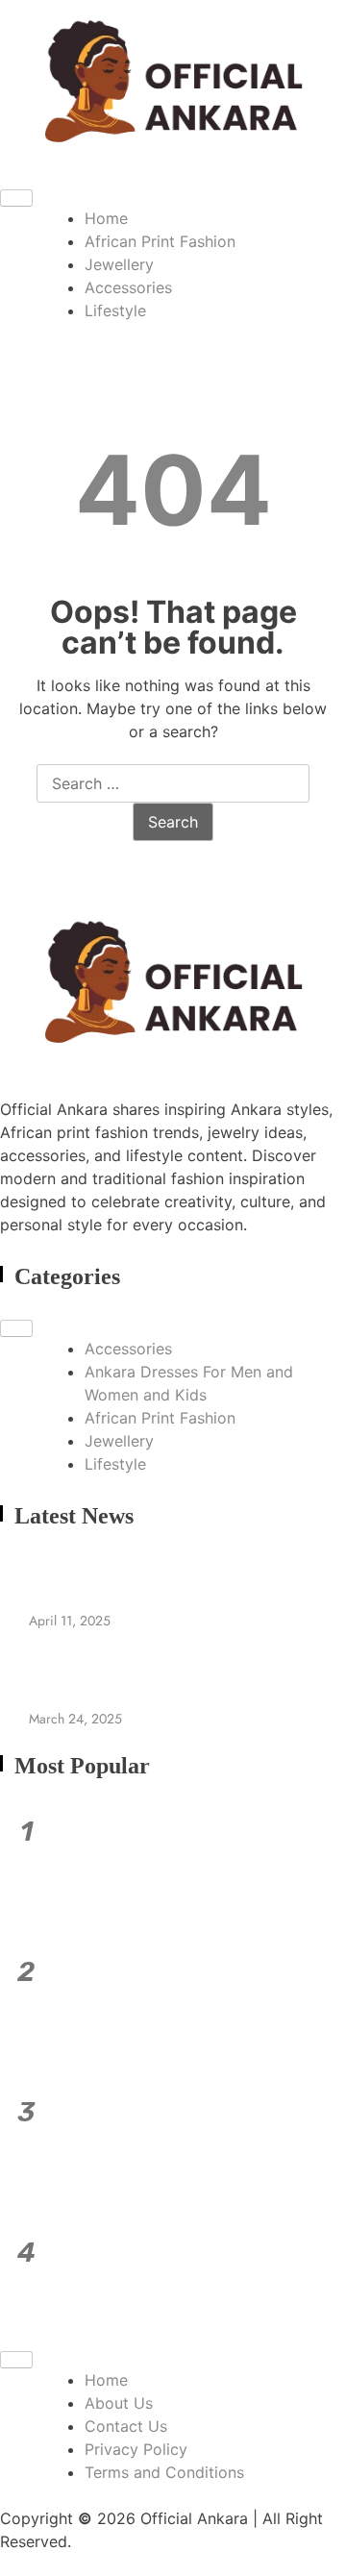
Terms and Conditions (164, 2472)
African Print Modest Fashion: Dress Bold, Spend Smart (171, 2285)
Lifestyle (115, 310)
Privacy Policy (136, 2449)
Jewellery (119, 264)
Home (106, 218)
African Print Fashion (160, 241)
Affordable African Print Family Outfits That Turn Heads (188, 1864)
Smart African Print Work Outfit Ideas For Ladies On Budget (197, 2004)
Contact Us (126, 2426)
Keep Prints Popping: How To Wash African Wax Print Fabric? (199, 2144)
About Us (119, 2403)
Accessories (128, 287)
